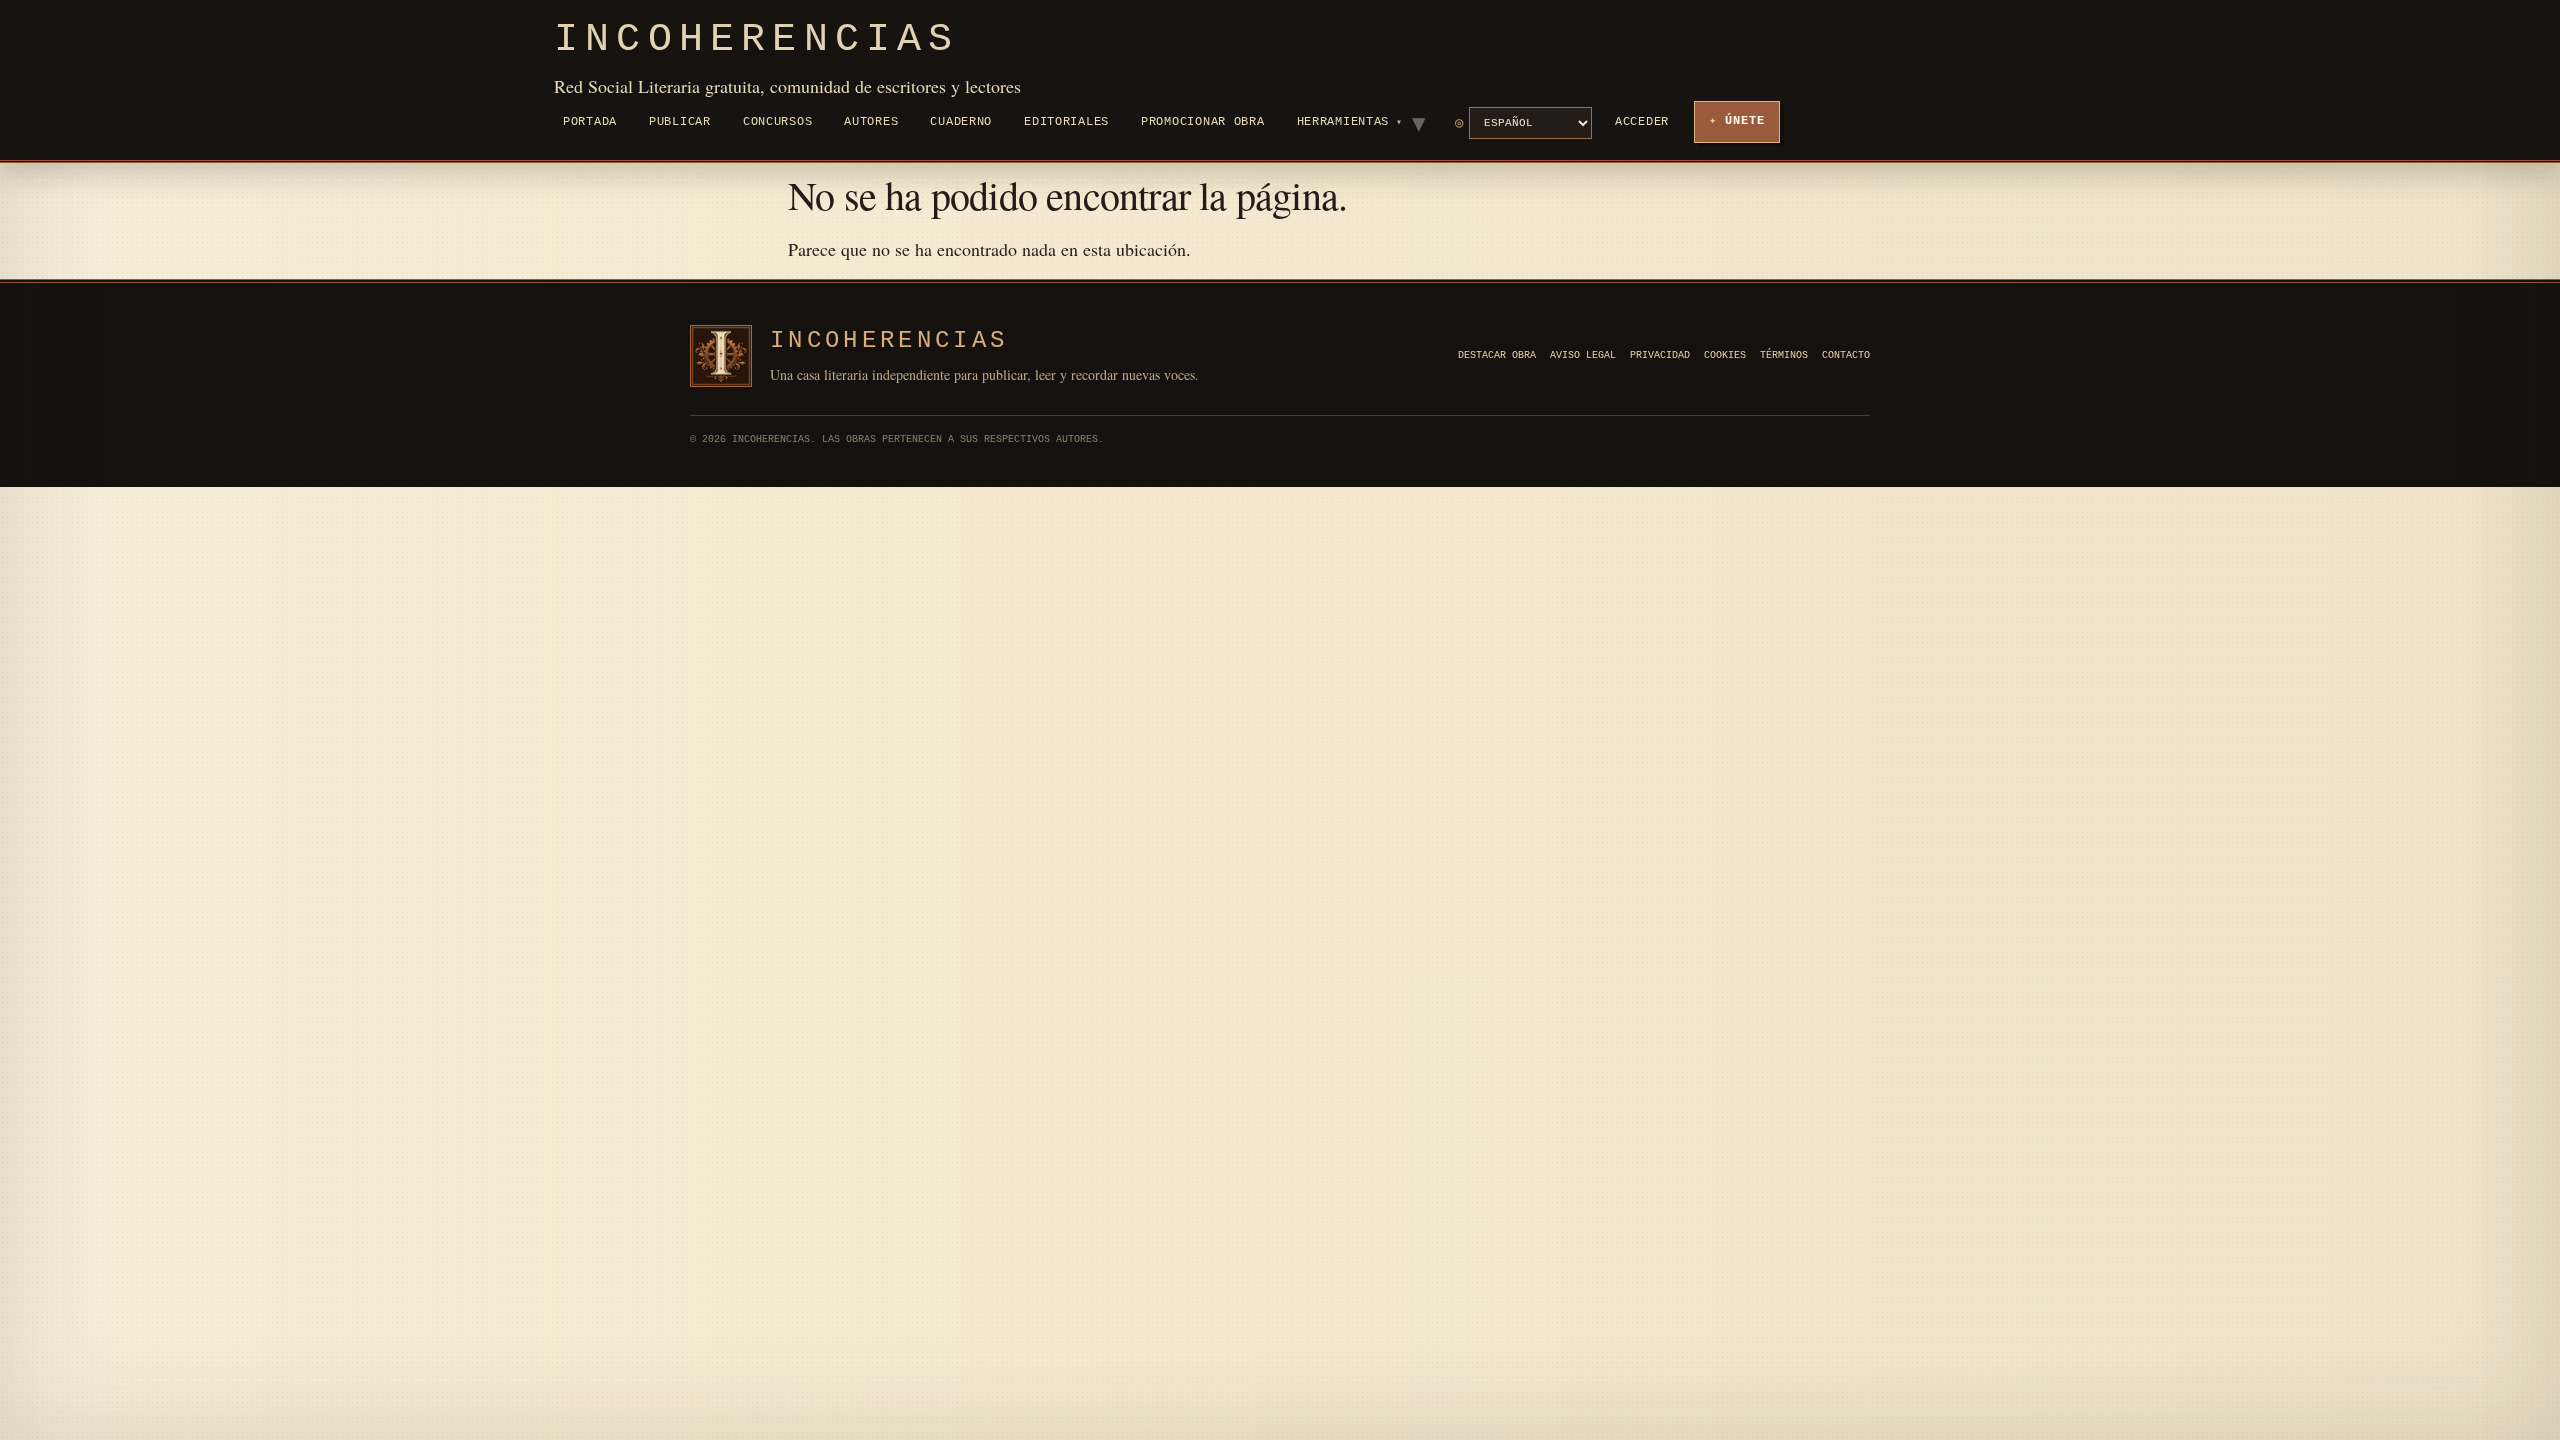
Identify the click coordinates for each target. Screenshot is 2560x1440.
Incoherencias (757, 39)
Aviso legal (1583, 355)
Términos (1784, 355)
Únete (1745, 121)
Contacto (1846, 355)
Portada (590, 122)
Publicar (680, 122)
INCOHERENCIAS (889, 340)
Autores (871, 122)
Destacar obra (1497, 355)
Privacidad (1660, 355)
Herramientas (1343, 122)
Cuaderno (961, 122)
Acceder (1642, 122)
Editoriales (1066, 122)
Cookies (1725, 355)
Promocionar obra (1203, 122)
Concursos (777, 122)
